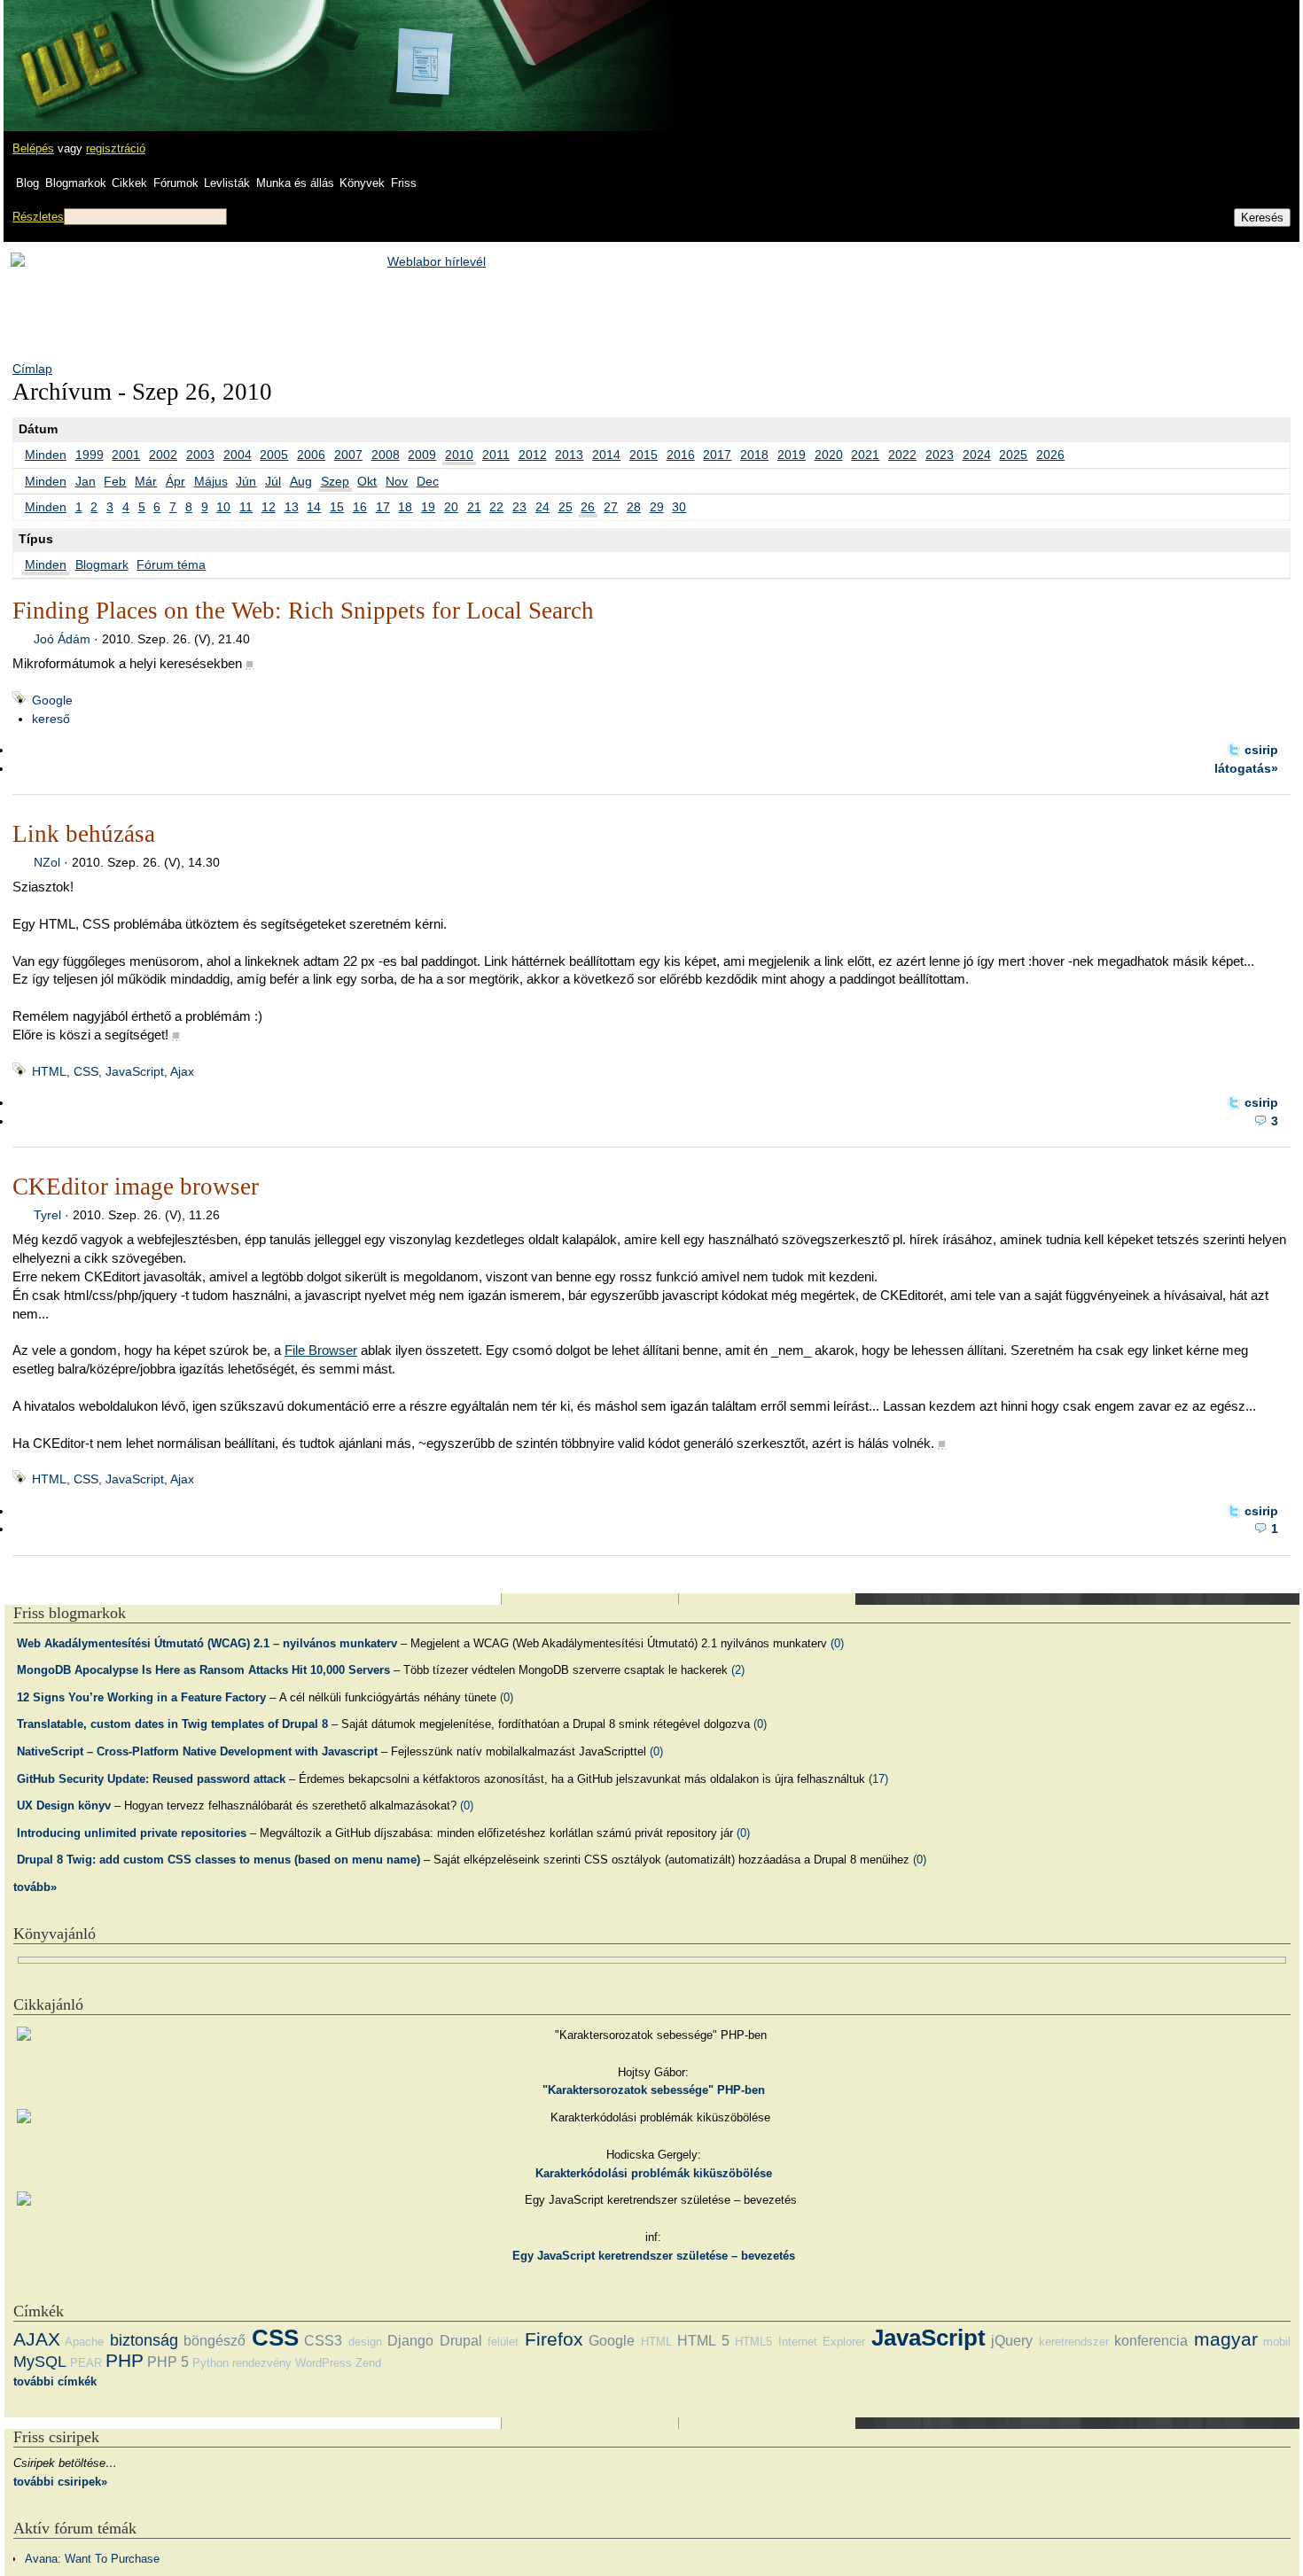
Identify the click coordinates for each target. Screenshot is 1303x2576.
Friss (404, 183)
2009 (422, 455)
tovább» (35, 1887)
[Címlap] (72, 49)
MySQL (40, 2362)
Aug (301, 481)
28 (634, 507)
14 (314, 507)
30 (679, 507)
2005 (274, 455)
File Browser (321, 1350)
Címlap (32, 369)
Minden (46, 455)
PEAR (86, 2363)
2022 (902, 455)
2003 (200, 455)
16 (360, 507)
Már (146, 481)
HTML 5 (703, 2341)
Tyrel (47, 1215)
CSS (275, 2338)
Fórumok (176, 183)
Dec (428, 481)
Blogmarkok (76, 183)
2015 (644, 455)
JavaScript (928, 2338)
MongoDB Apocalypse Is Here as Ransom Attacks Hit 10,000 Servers (203, 1670)
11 (246, 507)
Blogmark (102, 564)
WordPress (324, 2363)
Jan (86, 481)
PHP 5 (168, 2362)
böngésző (215, 2341)
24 (542, 507)
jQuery (1012, 2341)
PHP (125, 2360)
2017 (717, 455)
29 (657, 507)
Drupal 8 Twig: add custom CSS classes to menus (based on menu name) (218, 1860)
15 (337, 507)
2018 (754, 455)
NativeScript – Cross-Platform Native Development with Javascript (197, 1751)
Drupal (461, 2341)
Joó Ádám (62, 639)
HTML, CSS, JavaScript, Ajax (113, 1071)
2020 (829, 455)
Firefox (554, 2339)
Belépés (33, 148)
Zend (368, 2363)
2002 (163, 455)
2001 (126, 455)
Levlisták (227, 183)
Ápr (176, 481)
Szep (335, 481)
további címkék (55, 2381)
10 (223, 507)
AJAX (37, 2339)
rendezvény (262, 2363)
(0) (837, 1643)
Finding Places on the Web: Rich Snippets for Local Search (303, 611)
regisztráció (116, 148)
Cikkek (129, 183)
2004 (238, 455)
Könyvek (362, 183)
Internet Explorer (822, 2342)
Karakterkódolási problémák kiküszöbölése (654, 2173)
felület (503, 2342)
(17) (878, 1779)
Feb (115, 481)
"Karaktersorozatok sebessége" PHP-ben (654, 2090)
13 (292, 507)
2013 (569, 455)
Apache (84, 2342)
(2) (738, 1670)
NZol (47, 862)
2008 (386, 455)
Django (410, 2341)
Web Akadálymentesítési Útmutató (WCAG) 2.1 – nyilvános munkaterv (207, 1643)
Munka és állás (295, 183)
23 (519, 507)
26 (588, 507)
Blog (27, 183)
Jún (246, 481)
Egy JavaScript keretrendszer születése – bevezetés (654, 2256)
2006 (311, 455)
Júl (273, 481)
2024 (977, 455)
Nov (397, 481)
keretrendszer (1074, 2342)
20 (451, 507)
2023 (940, 455)
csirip (1261, 750)
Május (211, 481)
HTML (656, 2342)
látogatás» (1246, 768)
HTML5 (753, 2342)
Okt (367, 481)
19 (428, 507)
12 (269, 507)
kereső (51, 719)
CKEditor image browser (136, 1187)
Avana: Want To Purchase (92, 2559)
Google (52, 700)
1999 (90, 455)
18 (405, 507)
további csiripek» (60, 2482)
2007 (348, 455)
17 (383, 507)
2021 (865, 455)
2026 (1050, 455)
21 (474, 507)
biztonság (144, 2340)
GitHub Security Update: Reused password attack (151, 1779)
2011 (496, 455)
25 (566, 507)
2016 (681, 455)
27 (611, 507)
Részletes (38, 217)
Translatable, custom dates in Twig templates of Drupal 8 (172, 1724)
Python (211, 2363)
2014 (606, 455)
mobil (1277, 2342)
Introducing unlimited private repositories (132, 1833)
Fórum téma (171, 564)
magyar (1226, 2339)
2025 (1013, 455)
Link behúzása (84, 834)
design (365, 2342)
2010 (459, 455)
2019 (792, 455)
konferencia (1151, 2341)
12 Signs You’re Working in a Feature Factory (141, 1697)
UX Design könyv (64, 1806)
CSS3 (323, 2341)
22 (496, 507)
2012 (533, 455)
